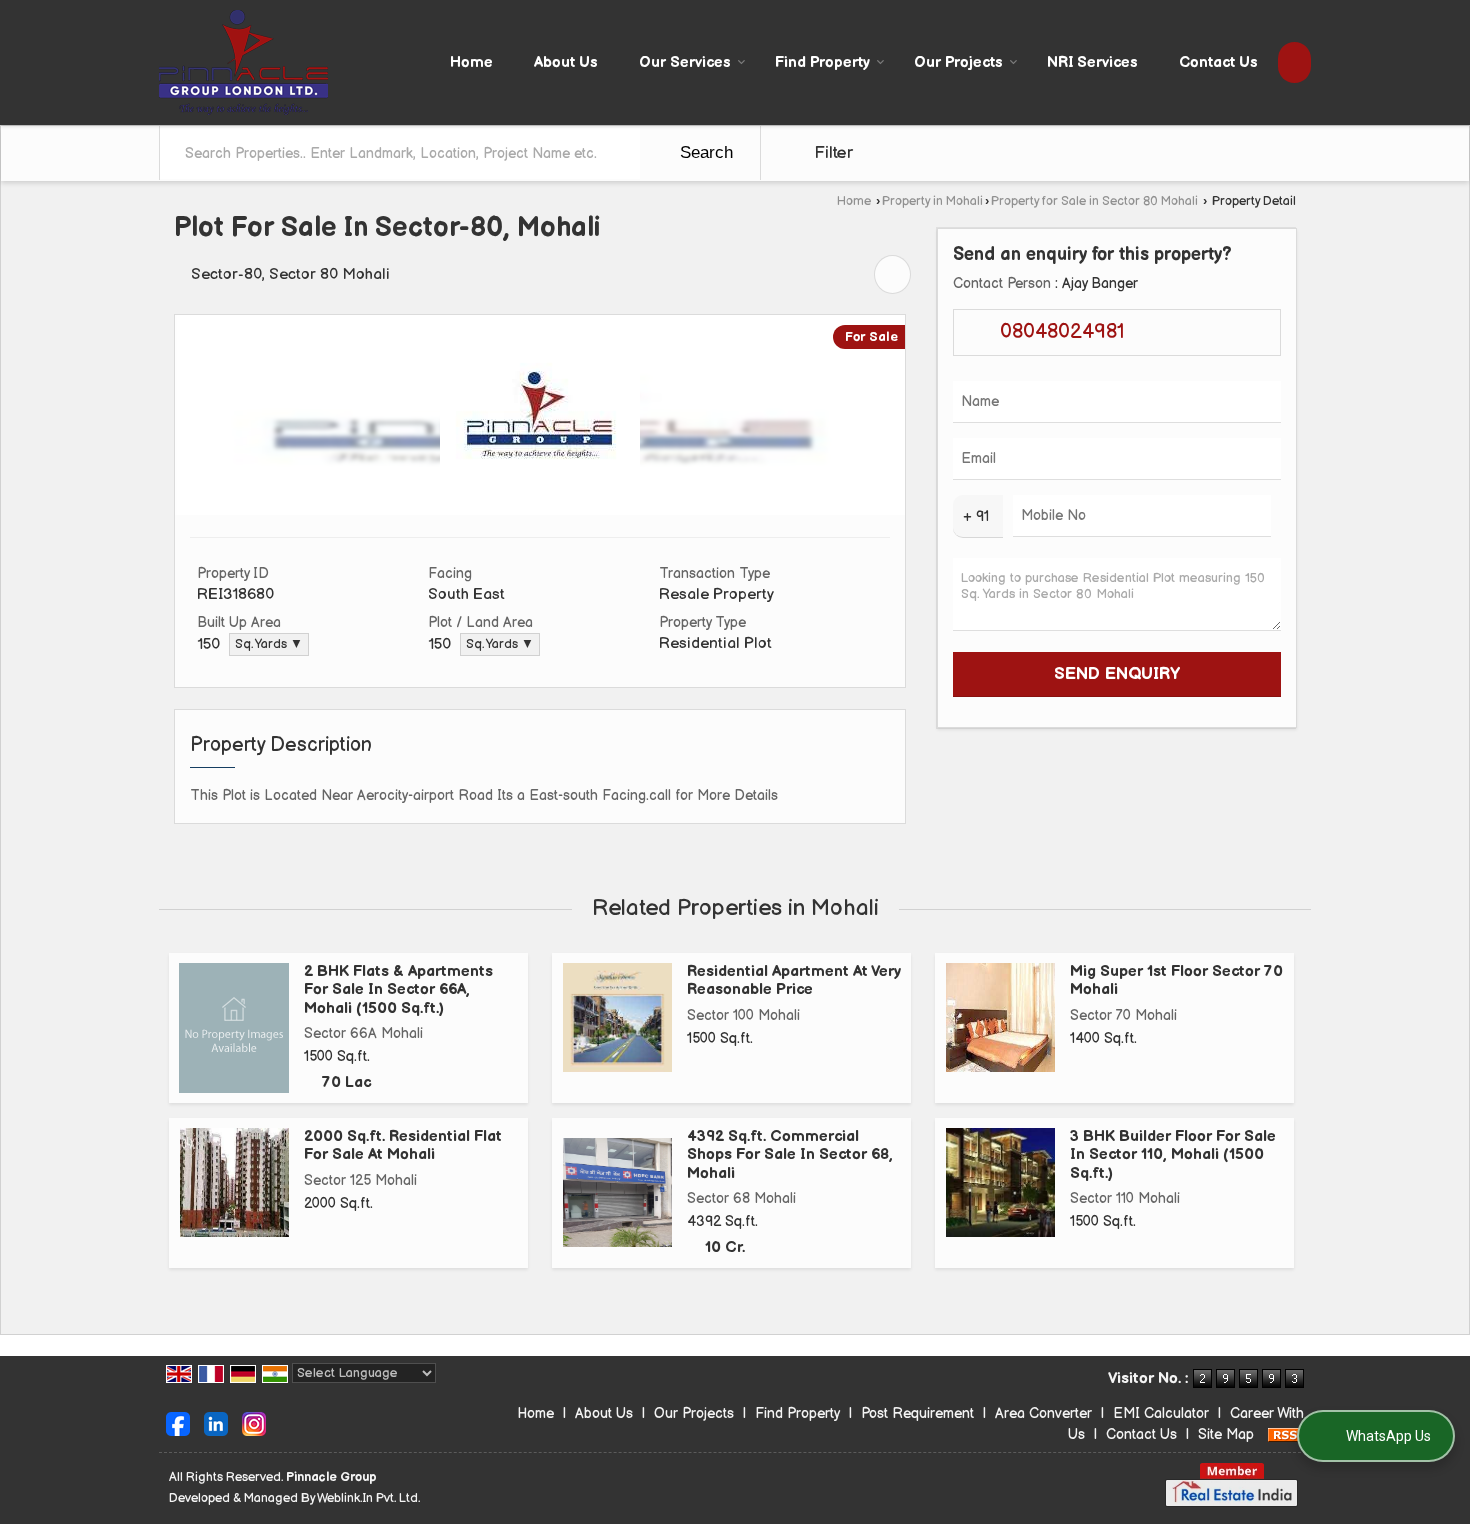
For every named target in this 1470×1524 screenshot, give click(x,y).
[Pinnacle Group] (243, 62)
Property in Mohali (932, 201)
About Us (566, 62)
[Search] (1294, 62)
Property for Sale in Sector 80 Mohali (1094, 201)
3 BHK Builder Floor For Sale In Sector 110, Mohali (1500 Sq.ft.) (1173, 1155)
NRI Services (1092, 62)
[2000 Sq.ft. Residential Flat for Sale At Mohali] (234, 1182)
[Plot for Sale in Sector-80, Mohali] (540, 510)
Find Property (822, 62)
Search (704, 152)
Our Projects (958, 62)
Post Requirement (917, 1413)
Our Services (685, 62)
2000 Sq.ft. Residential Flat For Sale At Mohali (403, 1145)
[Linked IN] (216, 1422)
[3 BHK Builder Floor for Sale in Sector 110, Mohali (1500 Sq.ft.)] (1000, 1182)
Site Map (1226, 1434)
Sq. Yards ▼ (269, 644)
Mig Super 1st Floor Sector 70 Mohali (1176, 980)
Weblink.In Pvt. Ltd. (368, 1498)
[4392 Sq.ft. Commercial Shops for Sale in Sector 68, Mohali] (617, 1192)
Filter (831, 153)
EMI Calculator (1161, 1413)
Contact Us (1218, 62)
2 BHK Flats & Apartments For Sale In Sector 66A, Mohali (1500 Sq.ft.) (398, 990)
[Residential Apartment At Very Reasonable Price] (617, 1017)
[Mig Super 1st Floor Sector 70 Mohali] (1000, 1017)
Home (471, 62)
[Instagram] (254, 1422)
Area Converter (1043, 1413)
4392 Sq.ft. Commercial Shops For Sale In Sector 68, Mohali (790, 1155)
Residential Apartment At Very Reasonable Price (794, 980)
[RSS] (1286, 1434)
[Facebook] (178, 1422)
